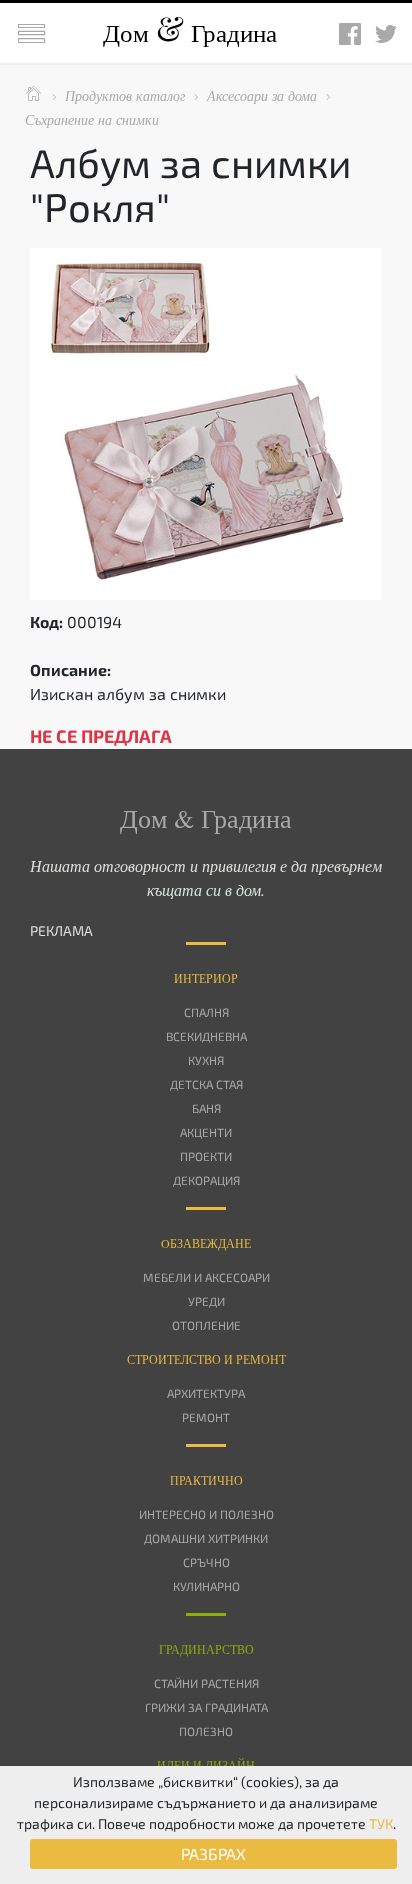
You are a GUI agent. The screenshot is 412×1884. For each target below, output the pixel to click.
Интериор (206, 978)
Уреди (206, 1301)
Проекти (206, 1156)
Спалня (206, 1012)
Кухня (206, 1060)
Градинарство (206, 1649)
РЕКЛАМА (61, 930)
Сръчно (206, 1562)
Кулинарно (206, 1586)
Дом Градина (190, 32)
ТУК (381, 1823)
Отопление (206, 1325)
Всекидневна (206, 1036)
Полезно (206, 1731)
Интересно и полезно (206, 1514)
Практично (206, 1480)
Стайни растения (206, 1683)
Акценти (206, 1132)
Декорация (206, 1180)
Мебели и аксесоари (206, 1277)
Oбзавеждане (206, 1243)
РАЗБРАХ (213, 1853)
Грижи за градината (206, 1707)
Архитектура (206, 1393)
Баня (206, 1108)
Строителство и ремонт (206, 1359)
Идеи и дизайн (206, 1765)
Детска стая (206, 1084)
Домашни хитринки (206, 1538)
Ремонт (206, 1417)
